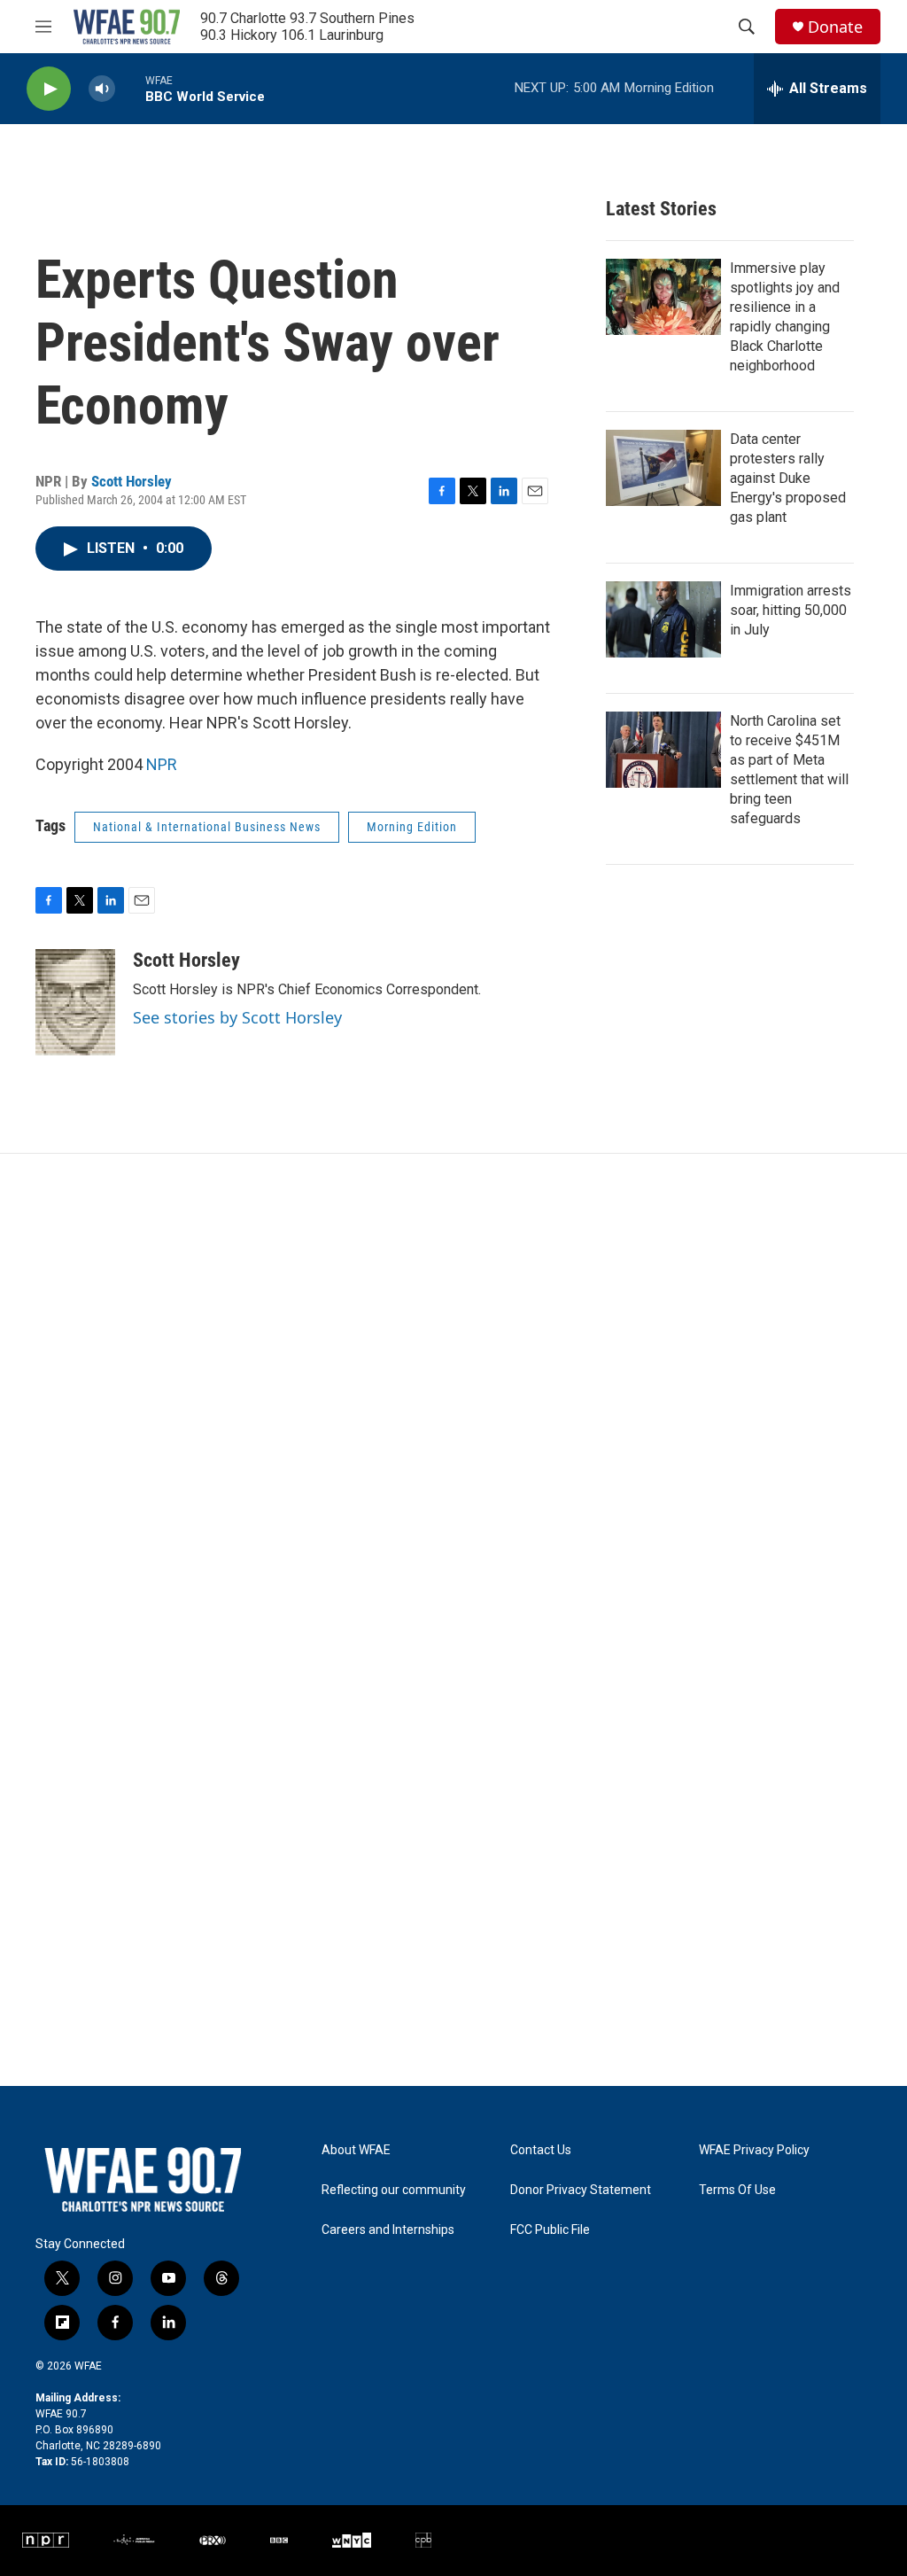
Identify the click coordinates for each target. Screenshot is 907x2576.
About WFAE (356, 2150)
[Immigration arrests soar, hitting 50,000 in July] (663, 619)
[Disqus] (453, 1393)
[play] (49, 89)
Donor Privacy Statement (581, 2190)
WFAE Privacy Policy (754, 2150)
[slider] (130, 88)
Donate (835, 27)
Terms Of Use (737, 2190)
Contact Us (541, 2150)
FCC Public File (550, 2230)
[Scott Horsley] (75, 1002)
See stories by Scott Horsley (237, 1017)
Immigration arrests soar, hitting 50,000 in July (791, 610)
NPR (162, 764)
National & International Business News (207, 827)
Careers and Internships (388, 2230)
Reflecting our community (394, 2190)
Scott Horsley (132, 481)
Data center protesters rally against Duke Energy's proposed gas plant (788, 478)
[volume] (102, 89)
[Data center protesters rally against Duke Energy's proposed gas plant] (663, 468)
